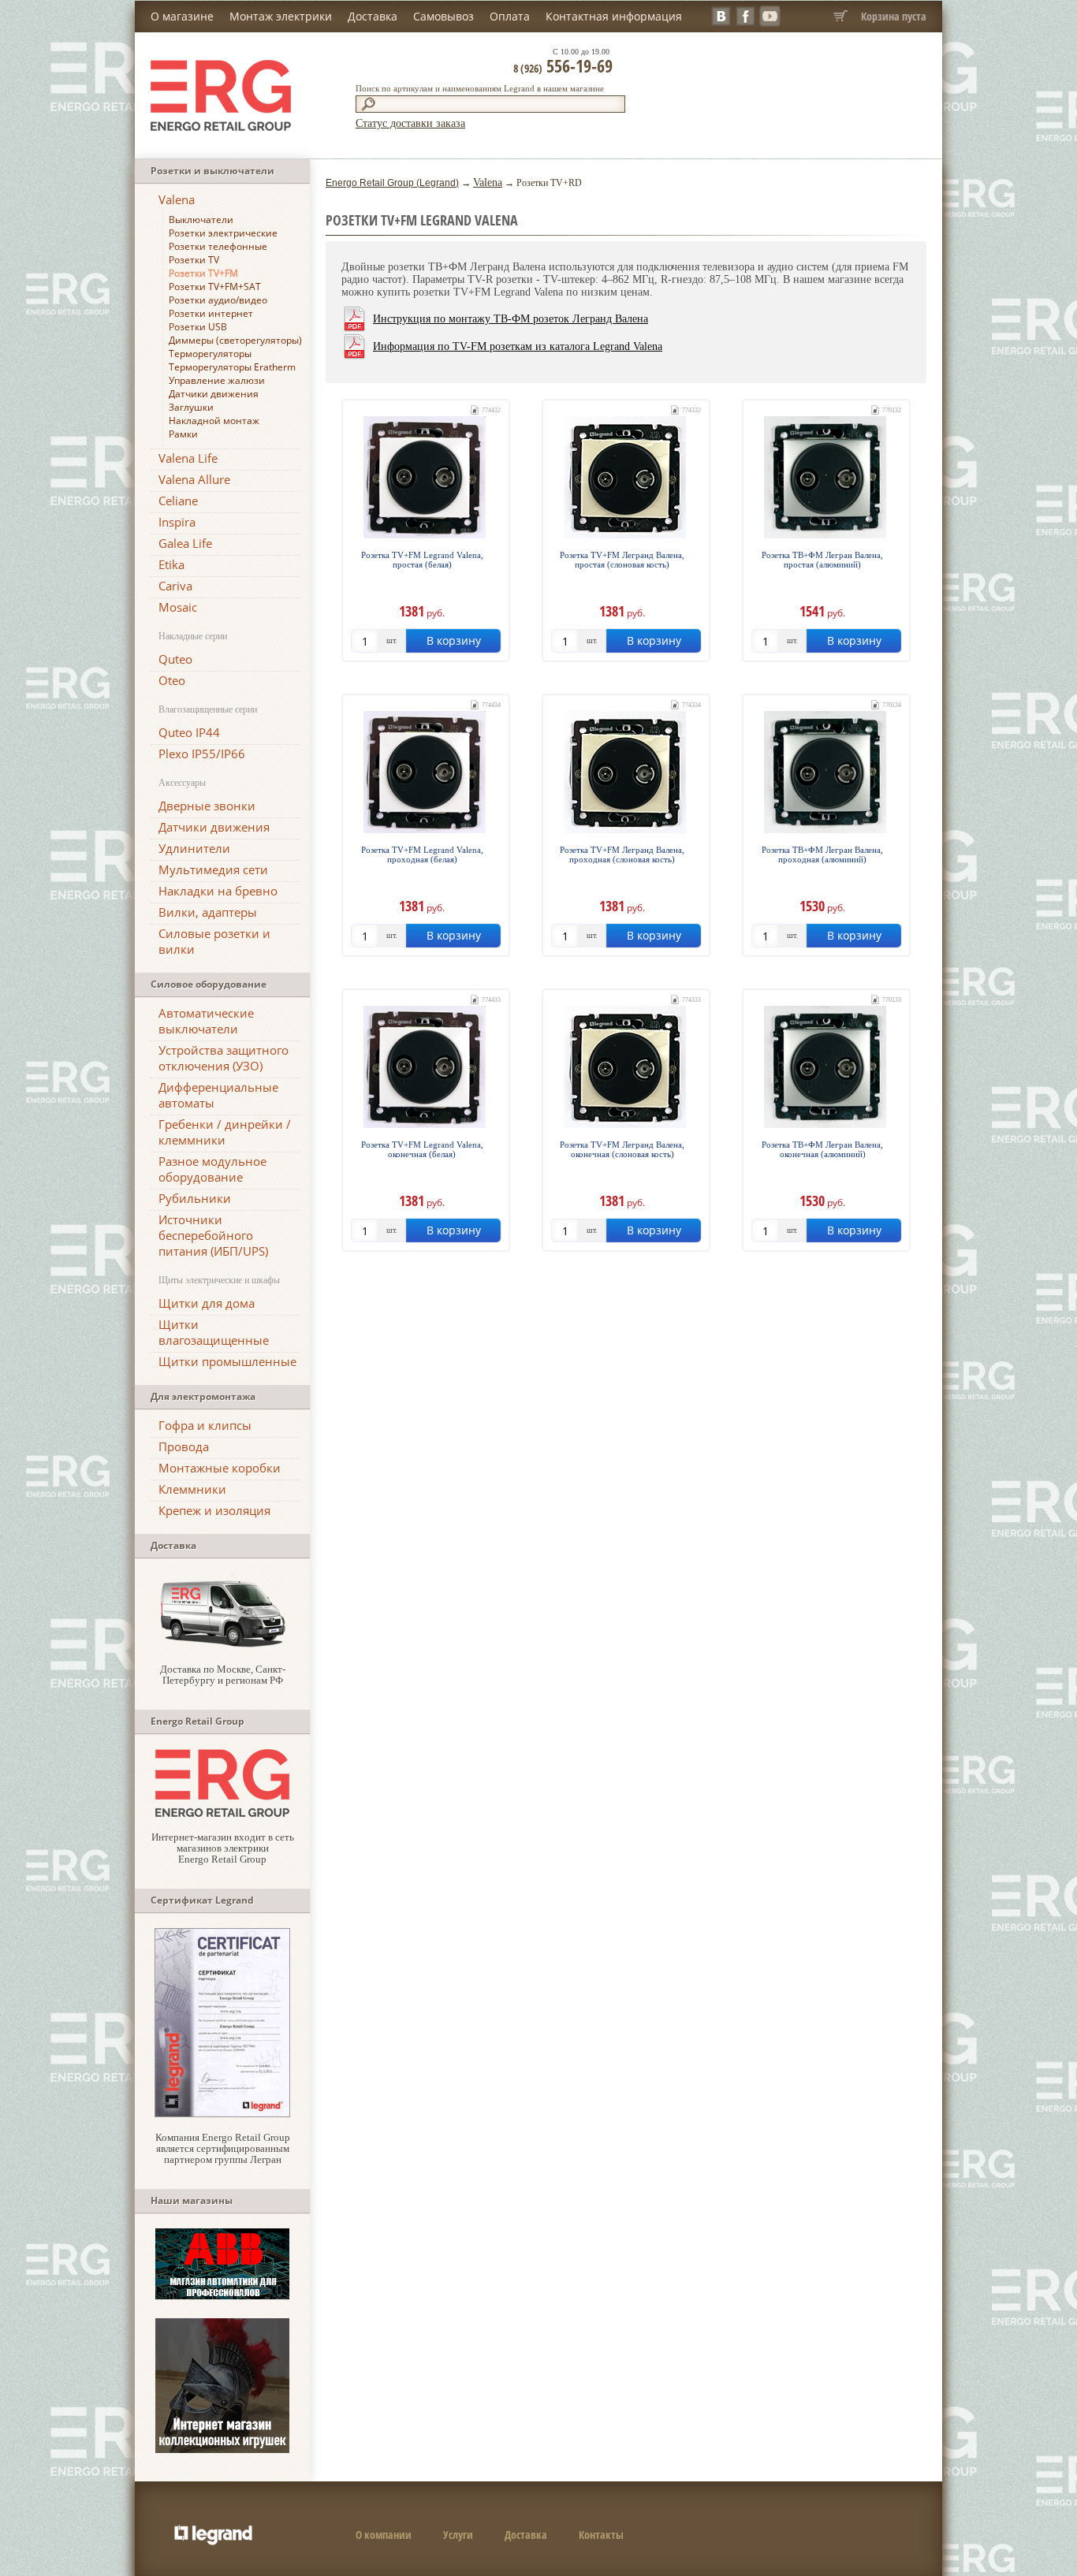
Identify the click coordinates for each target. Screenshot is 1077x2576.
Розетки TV (194, 260)
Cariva (175, 586)
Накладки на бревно (218, 891)
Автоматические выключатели (206, 1021)
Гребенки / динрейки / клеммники (225, 1132)
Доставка (373, 16)
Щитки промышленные (227, 1361)
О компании (384, 2535)
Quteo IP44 (189, 732)
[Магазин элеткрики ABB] (222, 2296)
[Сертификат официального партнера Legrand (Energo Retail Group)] (222, 2114)
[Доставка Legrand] (222, 1645)
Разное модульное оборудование (212, 1169)
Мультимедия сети (213, 869)
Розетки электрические (223, 233)
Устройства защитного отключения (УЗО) (224, 1058)
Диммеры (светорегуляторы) (235, 340)
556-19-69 (563, 65)
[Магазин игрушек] (222, 2449)
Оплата (510, 16)
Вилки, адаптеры (208, 912)
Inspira (177, 522)
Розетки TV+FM (203, 273)
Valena (177, 199)
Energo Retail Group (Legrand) (392, 183)
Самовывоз (443, 16)
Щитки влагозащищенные (214, 1332)
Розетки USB (198, 327)
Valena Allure (194, 479)
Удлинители (194, 848)
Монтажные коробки (220, 1468)
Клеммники (192, 1489)
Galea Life (185, 543)
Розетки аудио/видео (218, 300)
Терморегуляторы (210, 354)
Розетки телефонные (218, 246)
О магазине (182, 16)
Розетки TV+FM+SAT (215, 287)
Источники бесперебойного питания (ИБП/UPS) (213, 1235)
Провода (184, 1446)
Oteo (172, 680)
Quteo (175, 659)
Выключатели (201, 220)
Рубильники (195, 1198)
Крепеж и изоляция (214, 1510)
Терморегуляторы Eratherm (232, 367)
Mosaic (178, 607)
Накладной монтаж (214, 421)
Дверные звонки (207, 806)
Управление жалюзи (217, 380)
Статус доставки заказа (410, 123)
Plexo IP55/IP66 (202, 754)
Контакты (601, 2535)
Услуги (458, 2535)
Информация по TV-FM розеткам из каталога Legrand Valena (518, 346)
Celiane (178, 501)
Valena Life (188, 458)
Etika (171, 564)
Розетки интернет (211, 313)
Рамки (183, 434)
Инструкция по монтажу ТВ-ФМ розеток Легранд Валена (511, 319)
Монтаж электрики (281, 16)
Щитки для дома (207, 1303)
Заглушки (191, 407)
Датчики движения (214, 394)
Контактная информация (614, 16)
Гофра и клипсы (205, 1425)
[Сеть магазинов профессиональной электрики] (222, 1813)
